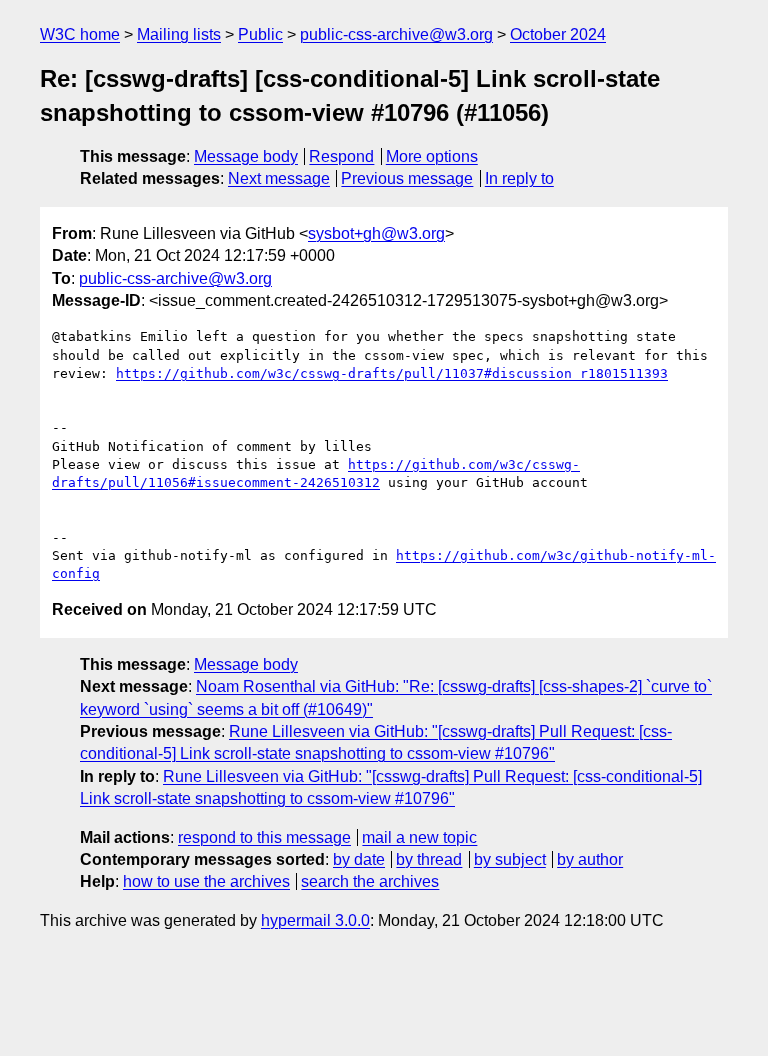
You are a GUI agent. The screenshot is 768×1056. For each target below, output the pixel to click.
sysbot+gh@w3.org (376, 233)
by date (359, 859)
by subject (510, 859)
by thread (429, 859)
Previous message (407, 178)
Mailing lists (179, 34)
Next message (279, 178)
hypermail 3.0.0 (315, 920)
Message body (246, 156)
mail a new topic (419, 837)
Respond (341, 156)
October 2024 (558, 34)
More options (432, 156)
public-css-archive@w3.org (396, 34)
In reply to (519, 178)
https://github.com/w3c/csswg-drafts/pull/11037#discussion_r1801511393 (392, 373)
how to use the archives (206, 881)
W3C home (80, 34)
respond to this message (264, 837)
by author (590, 859)
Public (260, 34)
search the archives (370, 881)
